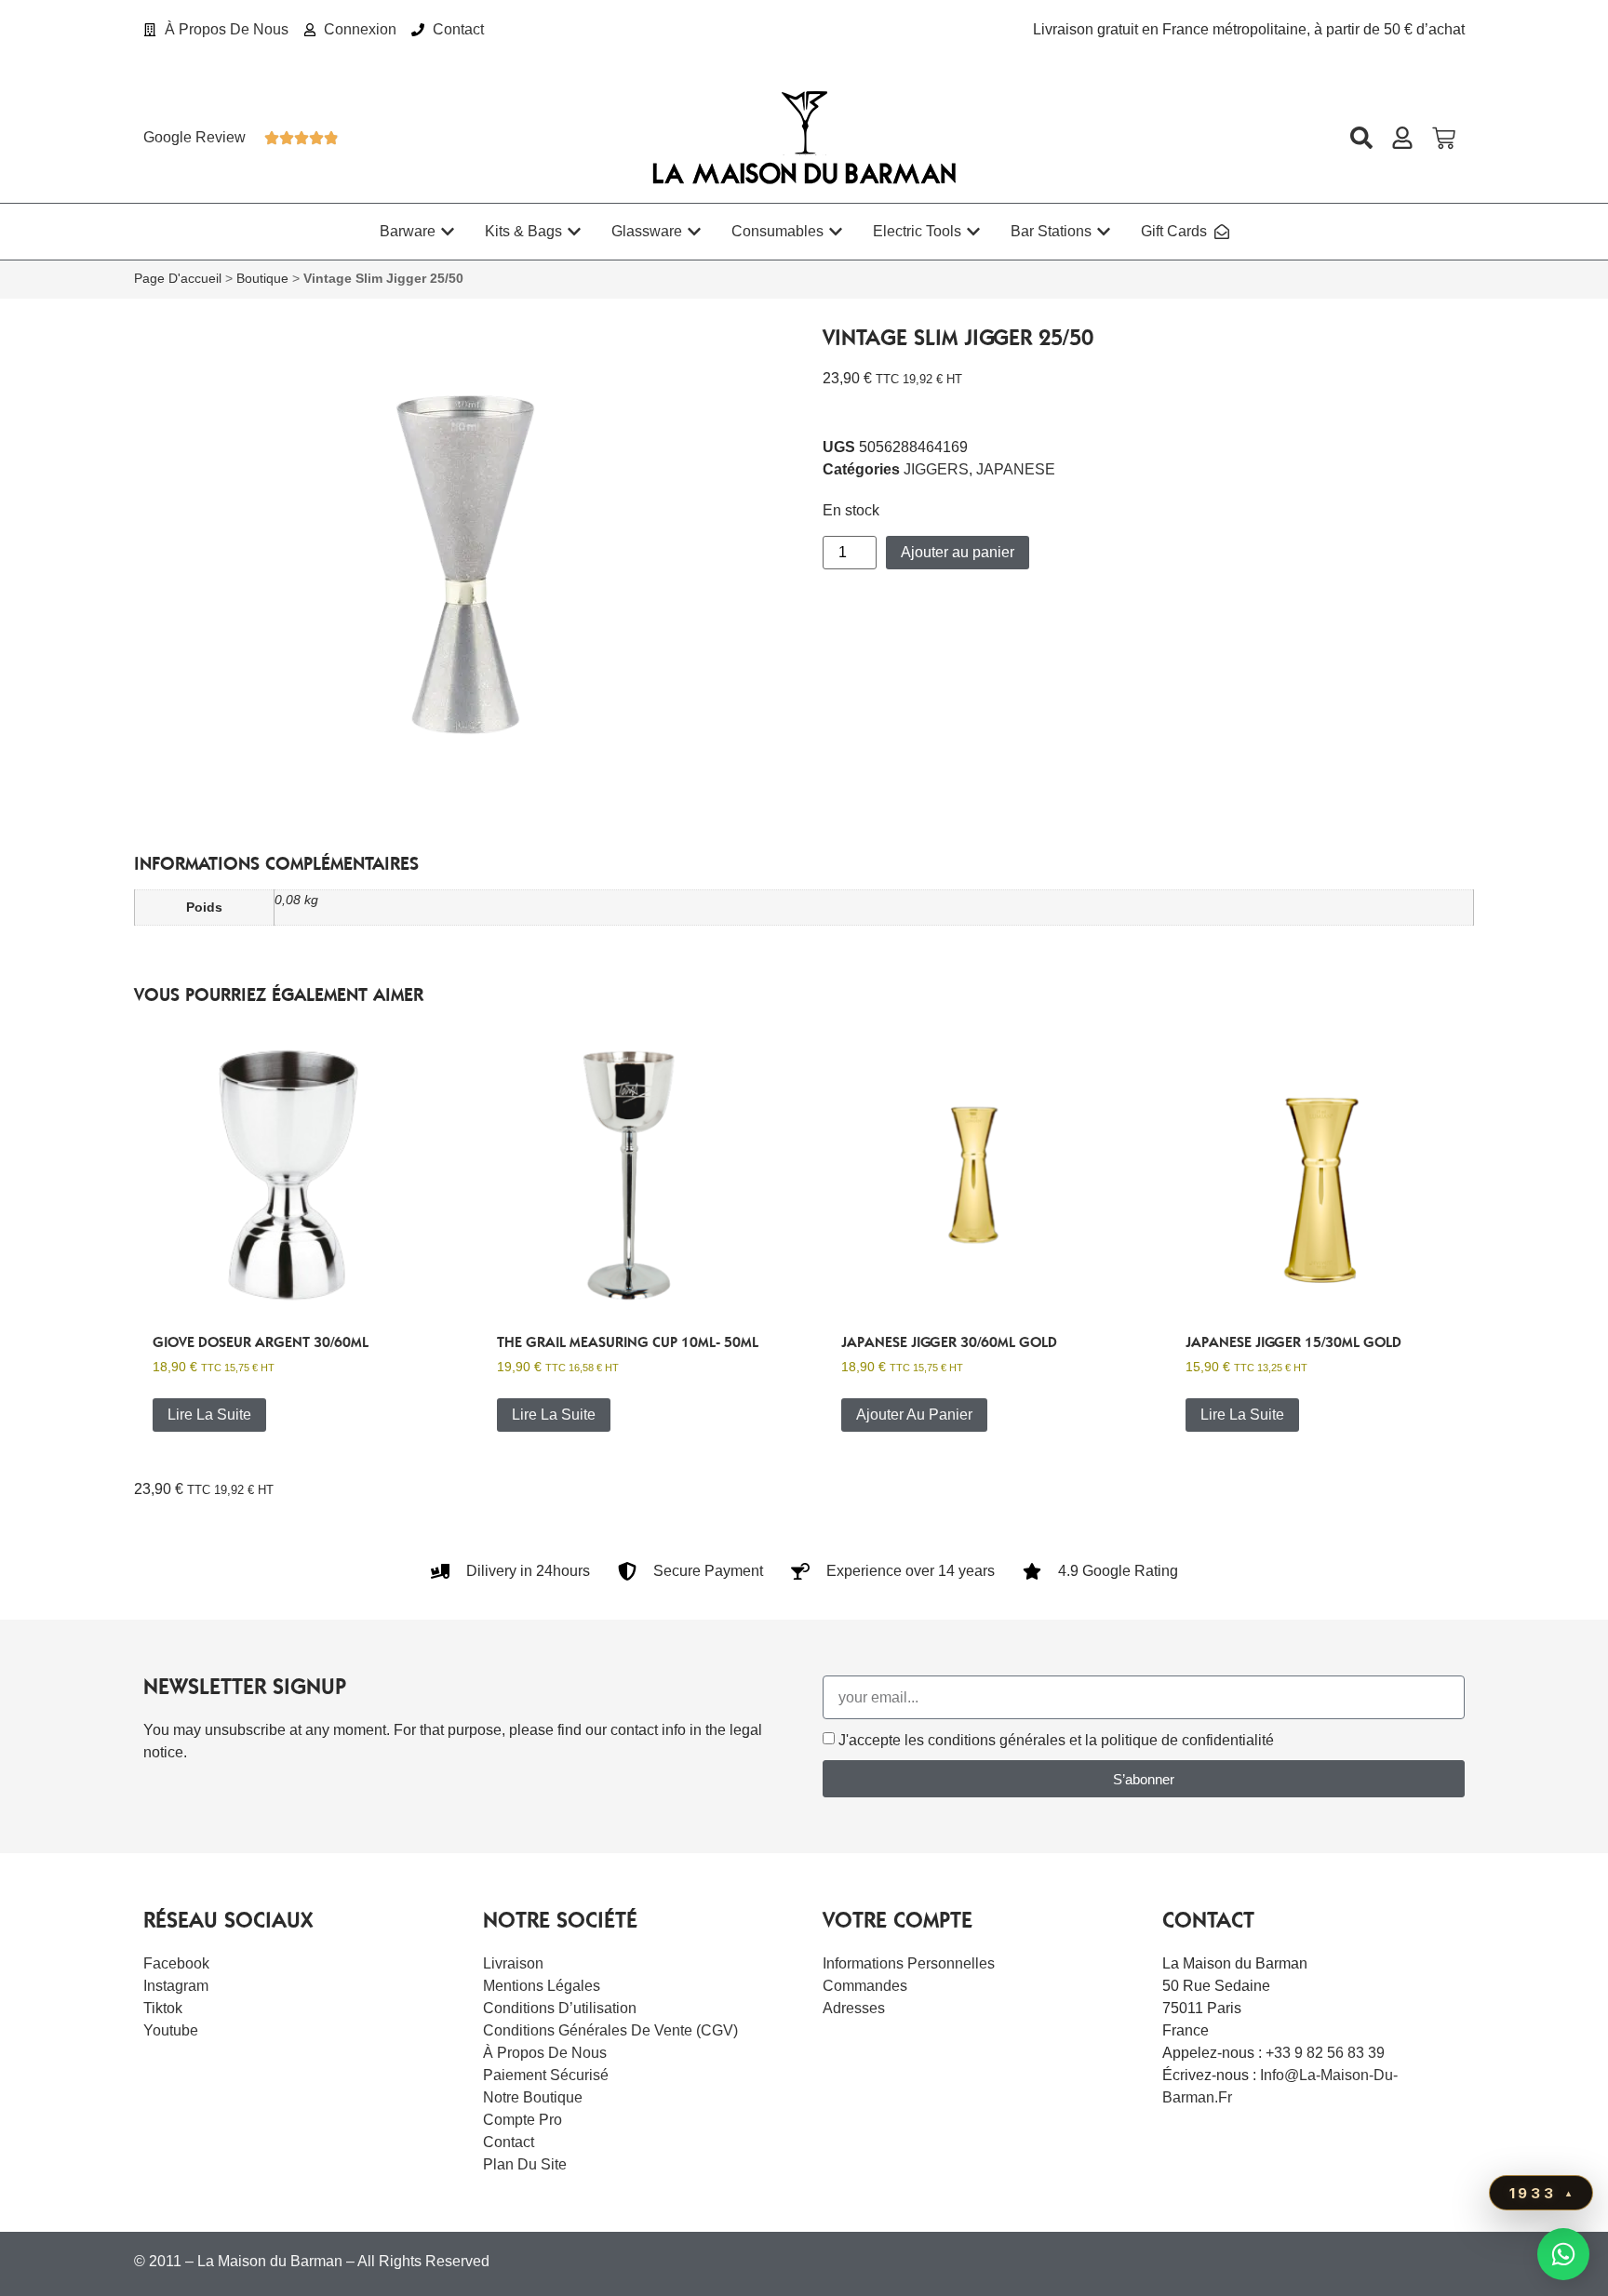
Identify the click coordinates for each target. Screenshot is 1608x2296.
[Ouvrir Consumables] (836, 232)
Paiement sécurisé (546, 2075)
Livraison (513, 1963)
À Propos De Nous (545, 2053)
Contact (509, 2142)
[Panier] (1444, 138)
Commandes (865, 1986)
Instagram (176, 1986)
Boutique (262, 279)
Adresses (854, 2008)
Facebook (176, 1963)
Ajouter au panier (958, 552)
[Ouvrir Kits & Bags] (574, 232)
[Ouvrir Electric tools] (973, 232)
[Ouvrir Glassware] (694, 232)
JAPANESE (1016, 469)
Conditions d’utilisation (560, 2008)
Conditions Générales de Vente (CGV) (610, 2030)
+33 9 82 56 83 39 (1325, 2053)
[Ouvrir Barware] (448, 232)
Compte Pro (523, 2120)
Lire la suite (209, 1415)
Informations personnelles (909, 1963)
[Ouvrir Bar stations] (1104, 232)
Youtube (171, 2030)
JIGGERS (936, 469)
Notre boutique (533, 2097)
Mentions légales (542, 1986)
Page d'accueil (178, 279)
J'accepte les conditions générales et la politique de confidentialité (1056, 1740)
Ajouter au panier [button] (914, 1415)
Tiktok (163, 2008)
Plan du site (525, 2164)
